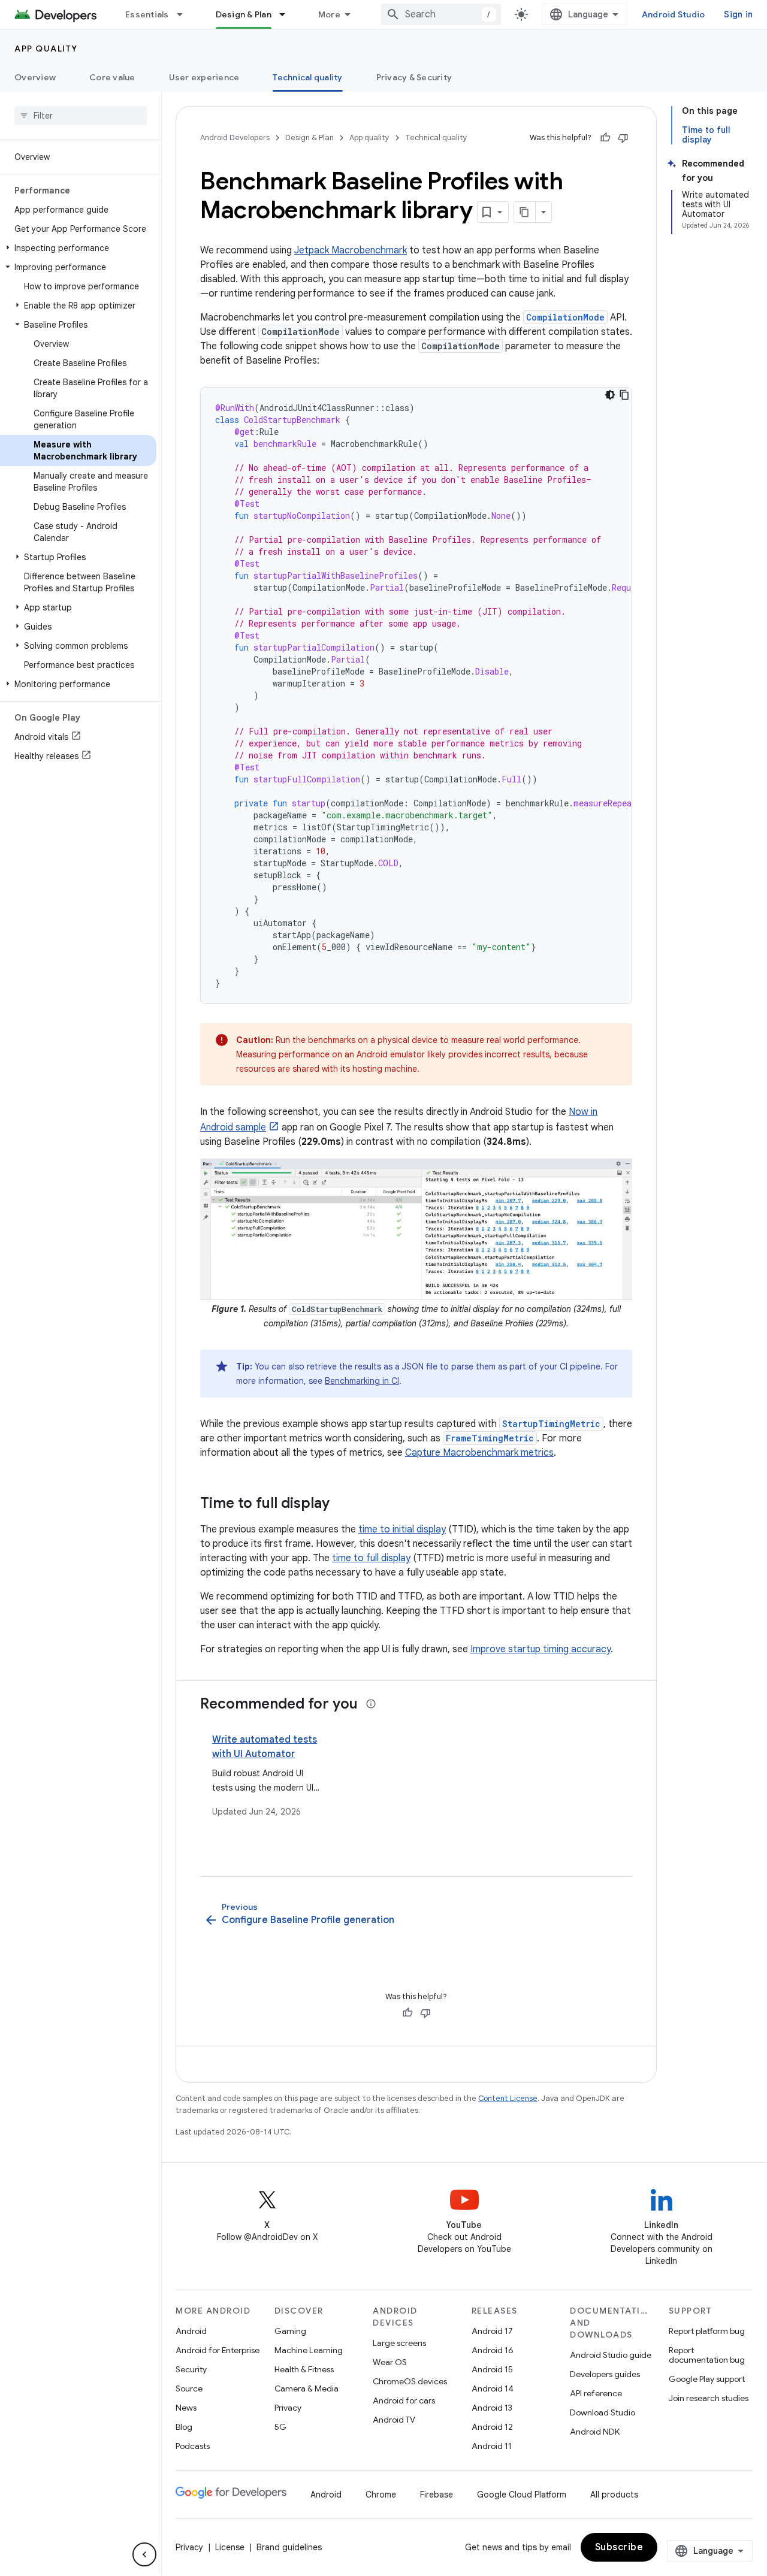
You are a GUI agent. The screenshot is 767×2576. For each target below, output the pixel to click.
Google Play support (707, 2379)
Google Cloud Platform (522, 2495)
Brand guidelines (289, 2547)
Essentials (147, 14)
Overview (35, 77)
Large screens (399, 2343)
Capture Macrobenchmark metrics (479, 1453)
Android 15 (492, 2369)
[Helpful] (605, 138)
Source (189, 2388)
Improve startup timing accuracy (540, 1649)
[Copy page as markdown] (525, 212)
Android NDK (595, 2432)
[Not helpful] (623, 138)
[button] (78, 248)
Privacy (288, 2408)
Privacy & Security (414, 77)
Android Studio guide (611, 2355)
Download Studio (603, 2412)
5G (280, 2427)
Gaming (290, 2331)
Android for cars (404, 2400)
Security (191, 2369)
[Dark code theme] (610, 395)
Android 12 (492, 2427)
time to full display (371, 1558)
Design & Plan (244, 14)
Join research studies (709, 2398)
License (230, 2547)
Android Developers (235, 137)
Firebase (437, 2495)
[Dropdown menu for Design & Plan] (288, 14)
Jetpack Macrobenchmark (351, 250)
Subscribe (619, 2547)
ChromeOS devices (410, 2381)
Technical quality (307, 77)
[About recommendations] (371, 1704)
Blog (184, 2427)
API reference (596, 2393)
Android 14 (493, 2388)
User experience (204, 77)
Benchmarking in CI (362, 1381)
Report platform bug (707, 2331)
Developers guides (605, 2374)
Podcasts (193, 2446)
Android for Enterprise (218, 2350)
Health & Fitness (304, 2369)
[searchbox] (81, 116)
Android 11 (492, 2446)
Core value (112, 77)
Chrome (381, 2495)
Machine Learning (309, 2350)
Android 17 (492, 2331)
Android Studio (674, 14)
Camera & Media (307, 2388)
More (329, 14)
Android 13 (492, 2408)
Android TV (394, 2420)
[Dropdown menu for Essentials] (185, 14)
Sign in (738, 14)
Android (191, 2331)
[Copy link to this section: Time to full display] (342, 1504)
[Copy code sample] (624, 395)
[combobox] (441, 14)
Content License (508, 2098)
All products (614, 2495)
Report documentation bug (707, 2355)
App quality (46, 49)
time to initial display (402, 1529)
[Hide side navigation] (144, 2554)
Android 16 (493, 2350)
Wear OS (390, 2362)
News (186, 2408)
